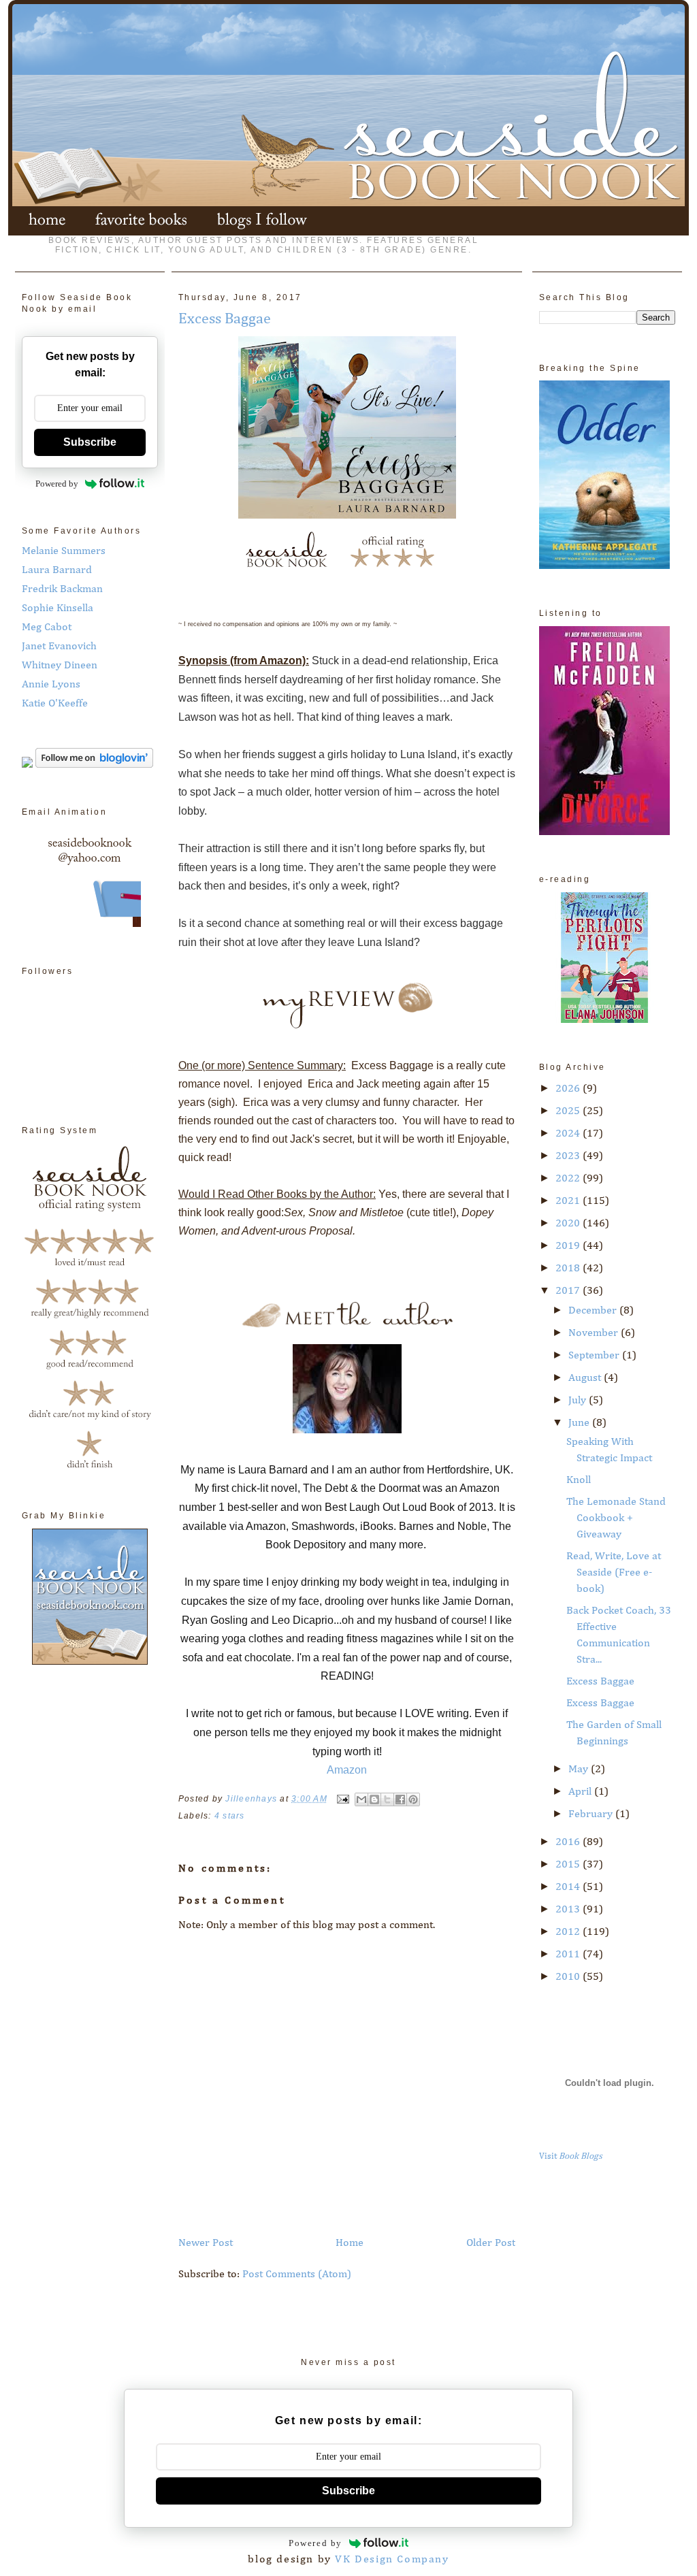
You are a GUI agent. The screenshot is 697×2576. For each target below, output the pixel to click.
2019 (569, 1246)
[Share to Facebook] (400, 1799)
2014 (569, 1887)
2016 (569, 1842)
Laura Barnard (57, 570)
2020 (569, 1224)
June (580, 1423)
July (579, 1401)
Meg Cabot (47, 627)
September (595, 1356)
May (580, 1770)
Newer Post (206, 2243)
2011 (569, 1955)
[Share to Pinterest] (413, 1799)
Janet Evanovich (59, 647)
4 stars (230, 1816)
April (581, 1792)
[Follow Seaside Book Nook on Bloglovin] (94, 765)
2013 (569, 1910)
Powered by (57, 484)
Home (350, 2243)
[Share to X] (387, 1799)
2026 (569, 1089)
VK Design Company (392, 2560)
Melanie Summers (64, 551)
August (586, 1378)
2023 (569, 1156)
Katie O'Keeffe (55, 704)
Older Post (491, 2243)
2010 (569, 1977)
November (595, 1333)
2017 (569, 1291)
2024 (569, 1134)
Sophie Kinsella (58, 608)
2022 (569, 1179)
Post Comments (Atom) (297, 2275)
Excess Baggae (600, 1682)
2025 (569, 1111)
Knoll (579, 1480)
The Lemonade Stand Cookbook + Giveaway (616, 1518)
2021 (569, 1201)
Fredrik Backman (62, 589)
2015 (569, 1865)
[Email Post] (342, 1799)
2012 (569, 1932)
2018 (569, 1269)
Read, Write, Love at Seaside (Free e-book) (614, 1573)
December (594, 1311)
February (592, 1814)
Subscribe (90, 442)
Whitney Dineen (60, 666)
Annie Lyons (51, 685)
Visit (571, 2156)
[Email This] (361, 1799)
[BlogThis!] (374, 1799)
